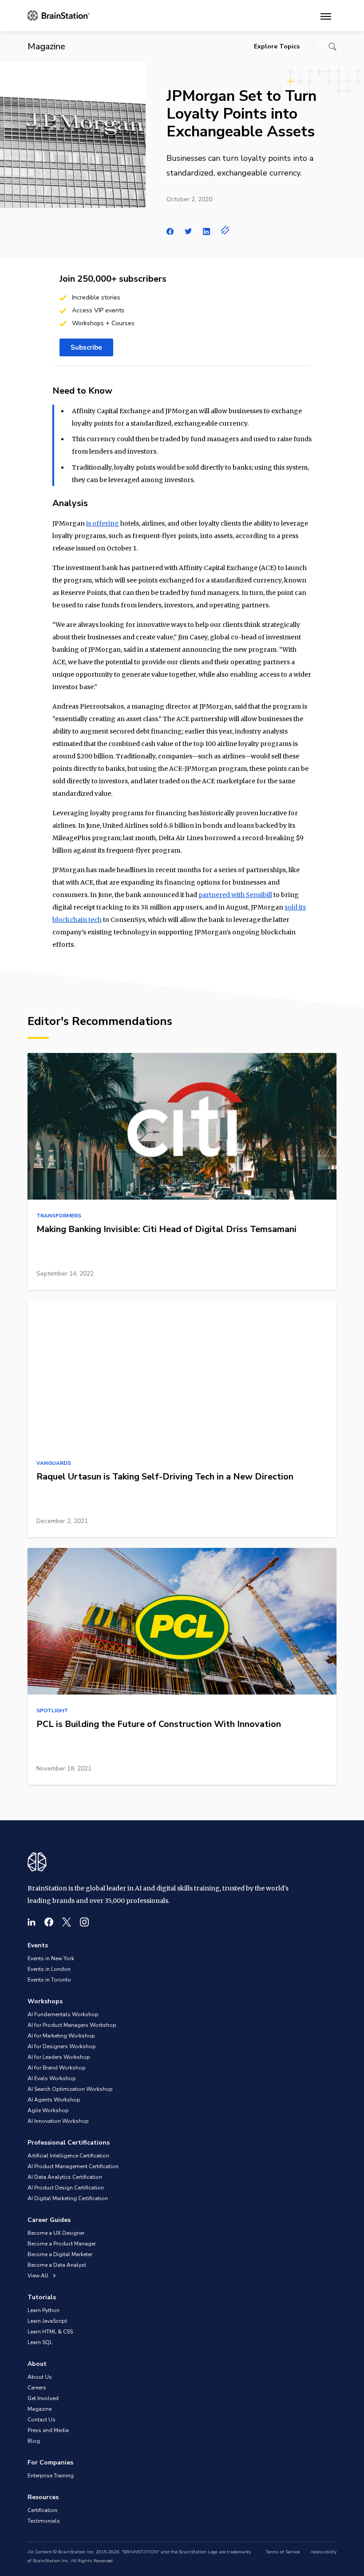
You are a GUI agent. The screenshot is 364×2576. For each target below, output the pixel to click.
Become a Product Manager (62, 2244)
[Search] (332, 47)
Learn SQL (40, 2342)
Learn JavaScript (47, 2321)
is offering (103, 523)
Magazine (40, 2409)
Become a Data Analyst (57, 2265)
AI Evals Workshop (52, 2078)
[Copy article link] (225, 230)
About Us (40, 2377)
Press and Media (48, 2430)
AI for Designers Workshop (62, 2046)
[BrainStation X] (67, 1922)
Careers (37, 2388)
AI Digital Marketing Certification (68, 2198)
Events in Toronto (49, 1980)
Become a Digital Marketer (60, 2254)
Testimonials (44, 2521)
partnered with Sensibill (235, 895)
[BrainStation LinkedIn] (32, 1922)
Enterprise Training (51, 2476)
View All (39, 2276)
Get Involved (43, 2398)
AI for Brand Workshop (57, 2068)
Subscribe (86, 347)
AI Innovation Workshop (58, 2121)
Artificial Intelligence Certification (68, 2156)
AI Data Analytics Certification (65, 2177)
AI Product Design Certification (66, 2188)
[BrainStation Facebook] (49, 1922)
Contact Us (42, 2420)
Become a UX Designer (56, 2233)
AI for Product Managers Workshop (72, 2025)
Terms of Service (283, 2552)
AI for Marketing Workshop (61, 2036)
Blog (34, 2441)
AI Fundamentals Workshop (63, 2014)
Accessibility (323, 2552)
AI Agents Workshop (54, 2100)
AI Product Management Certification (73, 2166)
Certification (42, 2510)
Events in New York (51, 1958)
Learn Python (44, 2310)
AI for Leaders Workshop (59, 2057)
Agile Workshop (48, 2110)
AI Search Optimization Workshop (70, 2089)
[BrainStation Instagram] (84, 1922)
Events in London (49, 1969)
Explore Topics (277, 46)
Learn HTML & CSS (50, 2332)
